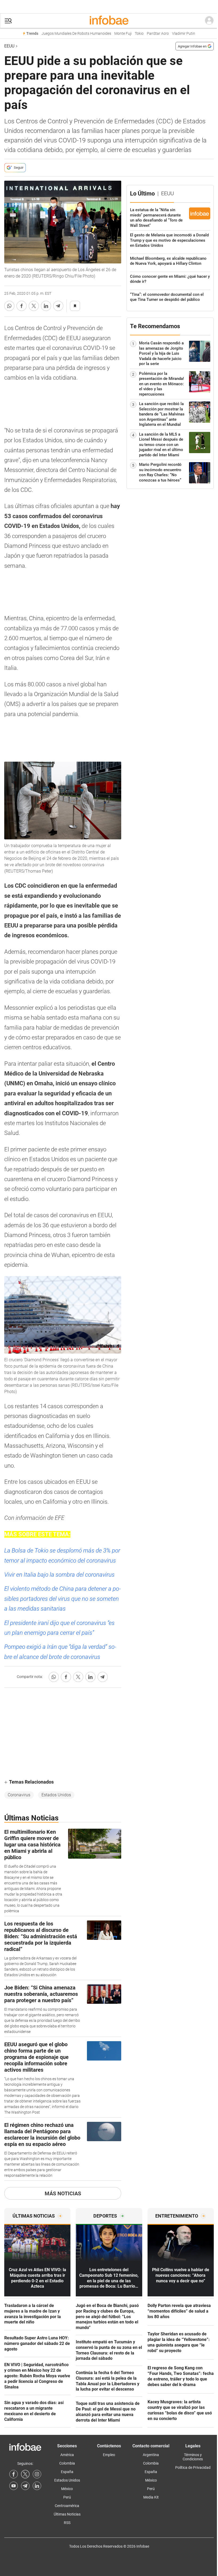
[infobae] (109, 21)
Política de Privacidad (193, 2467)
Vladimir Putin (184, 34)
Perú (67, 2497)
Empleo (109, 2455)
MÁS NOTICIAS (63, 2193)
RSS (67, 2523)
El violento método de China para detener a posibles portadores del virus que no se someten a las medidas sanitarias (62, 1599)
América (67, 2455)
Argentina (151, 2455)
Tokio (139, 34)
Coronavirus (19, 1795)
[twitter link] (25, 2474)
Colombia (67, 2463)
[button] (8, 21)
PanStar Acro (158, 34)
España (67, 2472)
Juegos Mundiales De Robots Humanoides (76, 34)
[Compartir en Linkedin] (46, 306)
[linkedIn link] (37, 2486)
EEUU (9, 46)
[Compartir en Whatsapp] (9, 306)
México (67, 2489)
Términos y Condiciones (193, 2457)
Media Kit (151, 2497)
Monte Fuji (123, 34)
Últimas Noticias (67, 2514)
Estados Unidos (56, 1795)
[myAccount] (209, 21)
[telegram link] (25, 2486)
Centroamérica (67, 2506)
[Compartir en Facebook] (22, 306)
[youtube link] (14, 2486)
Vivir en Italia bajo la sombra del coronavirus (59, 1575)
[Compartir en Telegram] (58, 306)
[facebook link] (14, 2474)
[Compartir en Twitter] (34, 306)
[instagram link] (37, 2474)
